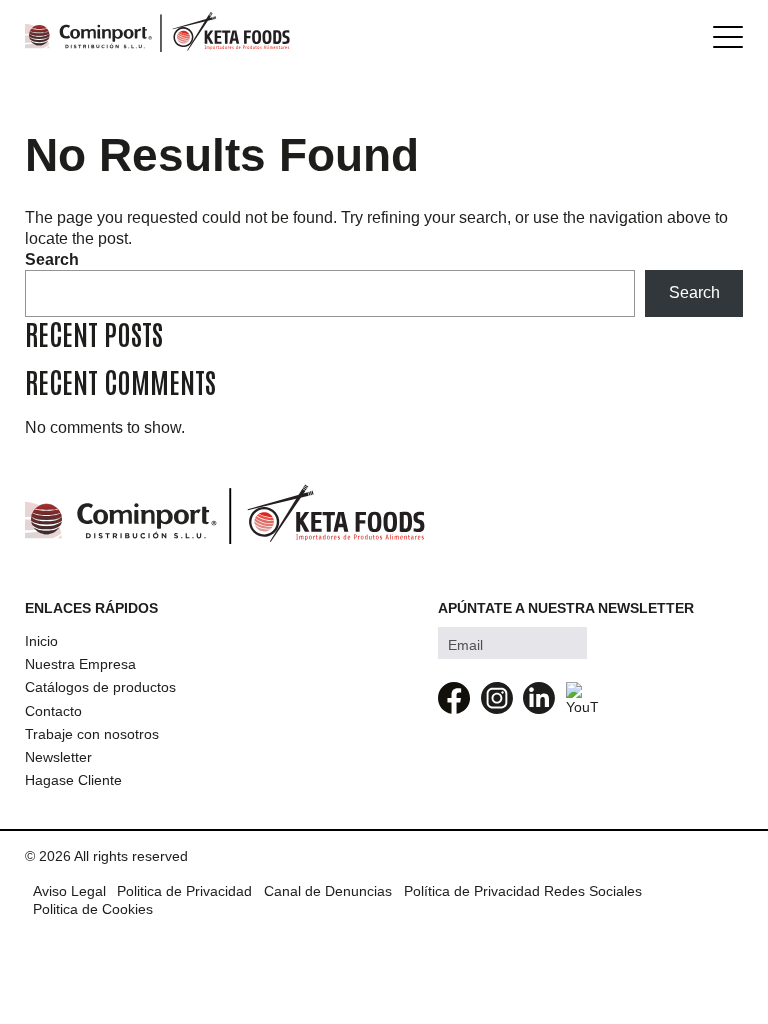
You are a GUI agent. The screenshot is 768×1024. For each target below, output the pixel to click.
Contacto (53, 711)
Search (52, 259)
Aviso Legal (69, 891)
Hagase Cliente (73, 780)
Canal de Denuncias (328, 891)
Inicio (41, 641)
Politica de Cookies (93, 909)
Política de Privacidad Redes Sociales (523, 891)
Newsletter (58, 757)
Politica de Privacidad (184, 891)
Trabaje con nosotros (92, 734)
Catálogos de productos (100, 687)
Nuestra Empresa (80, 664)
